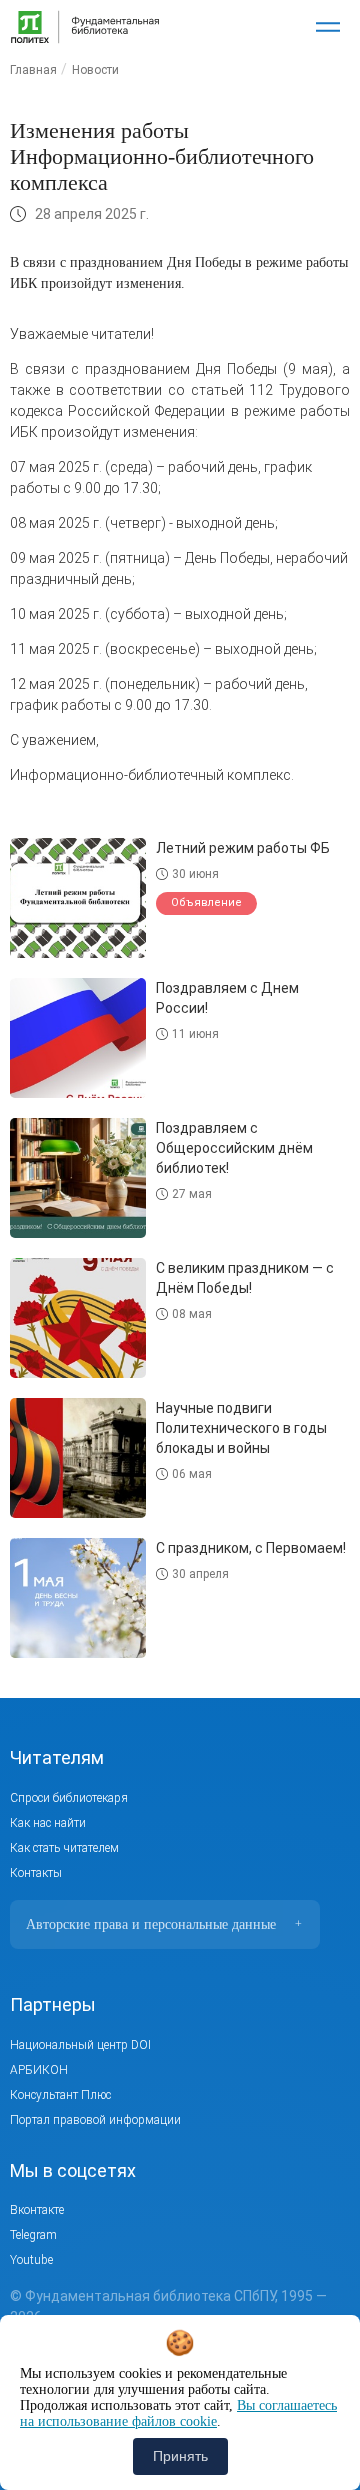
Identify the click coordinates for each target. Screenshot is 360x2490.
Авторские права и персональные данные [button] (164, 1924)
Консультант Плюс (60, 2095)
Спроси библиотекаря (69, 1798)
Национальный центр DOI (80, 2045)
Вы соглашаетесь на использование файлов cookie (178, 2413)
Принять (180, 2456)
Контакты (36, 1873)
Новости (95, 70)
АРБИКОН (39, 2070)
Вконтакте (37, 2210)
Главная (33, 70)
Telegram (33, 2235)
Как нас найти (48, 1823)
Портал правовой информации (95, 2120)
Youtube (31, 2260)
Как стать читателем (64, 1848)
